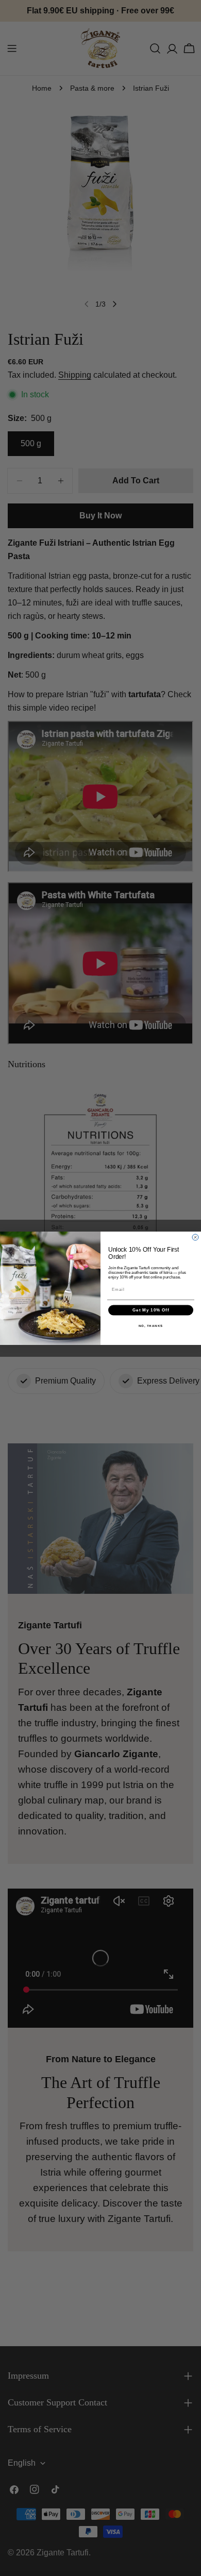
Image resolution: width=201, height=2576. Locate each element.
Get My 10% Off (151, 1310)
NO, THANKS (151, 1326)
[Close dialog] (195, 1237)
